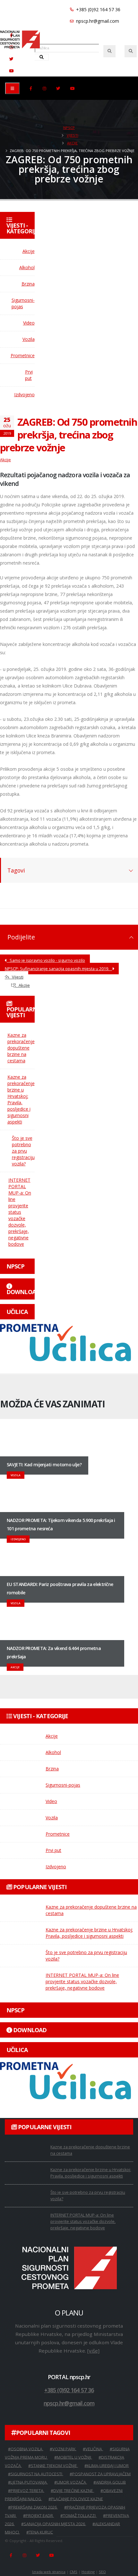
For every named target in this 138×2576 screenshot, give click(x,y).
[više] (93, 2351)
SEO (102, 2572)
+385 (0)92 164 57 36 (98, 9)
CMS (73, 2572)
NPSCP (69, 128)
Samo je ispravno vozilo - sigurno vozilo (46, 960)
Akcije (72, 143)
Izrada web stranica (49, 2572)
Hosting (88, 2572)
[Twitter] (11, 59)
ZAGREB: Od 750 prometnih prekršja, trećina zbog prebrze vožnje (69, 435)
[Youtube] (11, 71)
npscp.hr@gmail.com (97, 21)
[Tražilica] (109, 51)
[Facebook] (31, 88)
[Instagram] (45, 88)
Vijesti (73, 135)
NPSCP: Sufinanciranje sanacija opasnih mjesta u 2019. (58, 969)
